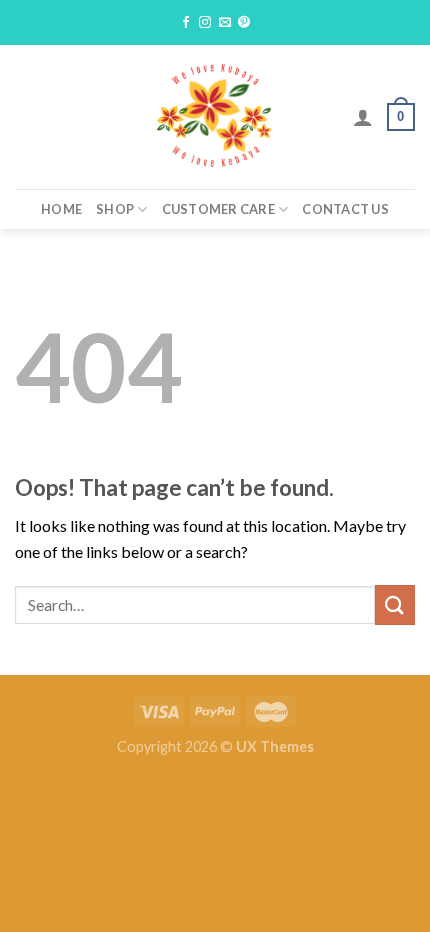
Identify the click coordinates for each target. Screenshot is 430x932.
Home (61, 209)
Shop (115, 209)
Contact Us (345, 209)
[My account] (363, 117)
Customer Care (218, 209)
